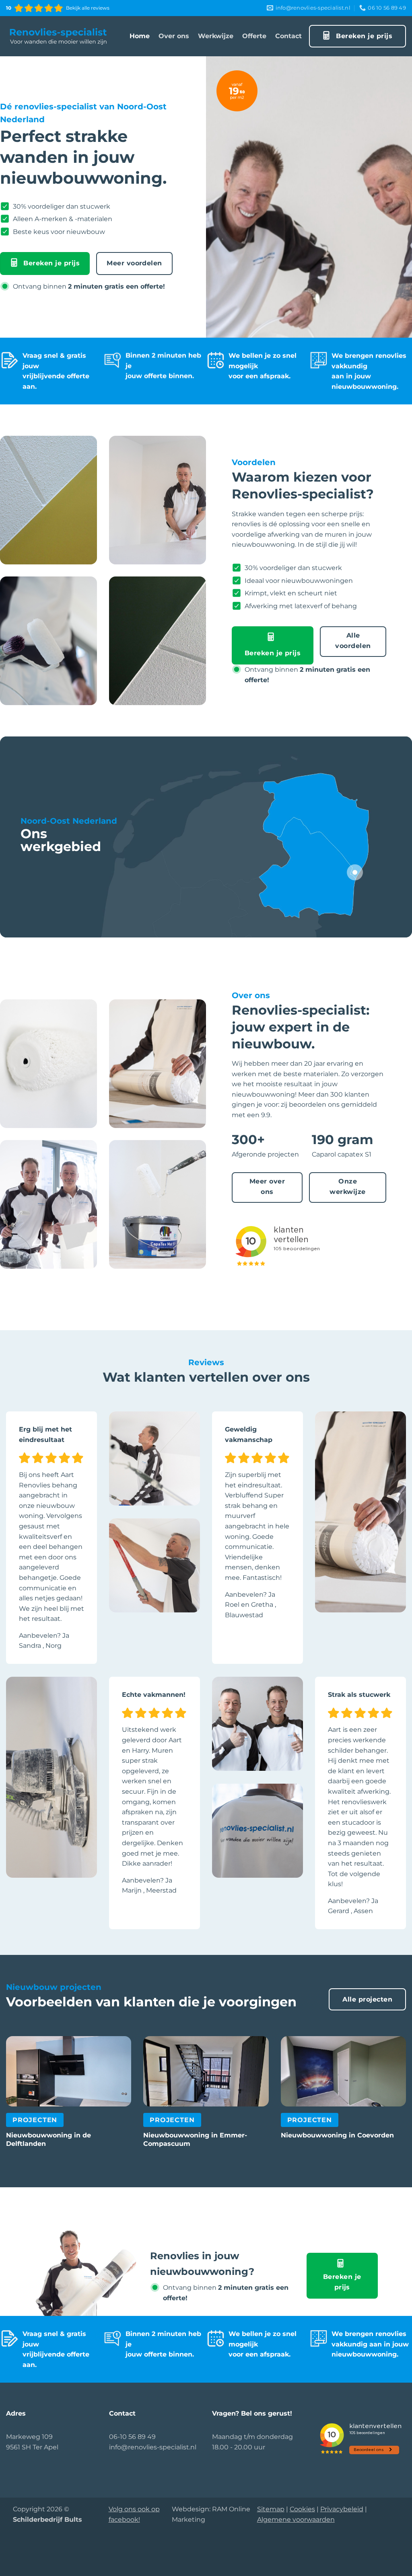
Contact (288, 36)
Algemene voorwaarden (296, 2520)
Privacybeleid (342, 2509)
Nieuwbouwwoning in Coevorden (337, 2135)
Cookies (302, 2509)
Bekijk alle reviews (88, 8)
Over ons (174, 36)
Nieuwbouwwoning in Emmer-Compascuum (195, 2139)
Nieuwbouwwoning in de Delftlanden (48, 2139)
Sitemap (271, 2509)
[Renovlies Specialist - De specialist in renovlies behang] (58, 36)
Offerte (254, 36)
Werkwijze (216, 36)
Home (140, 36)
